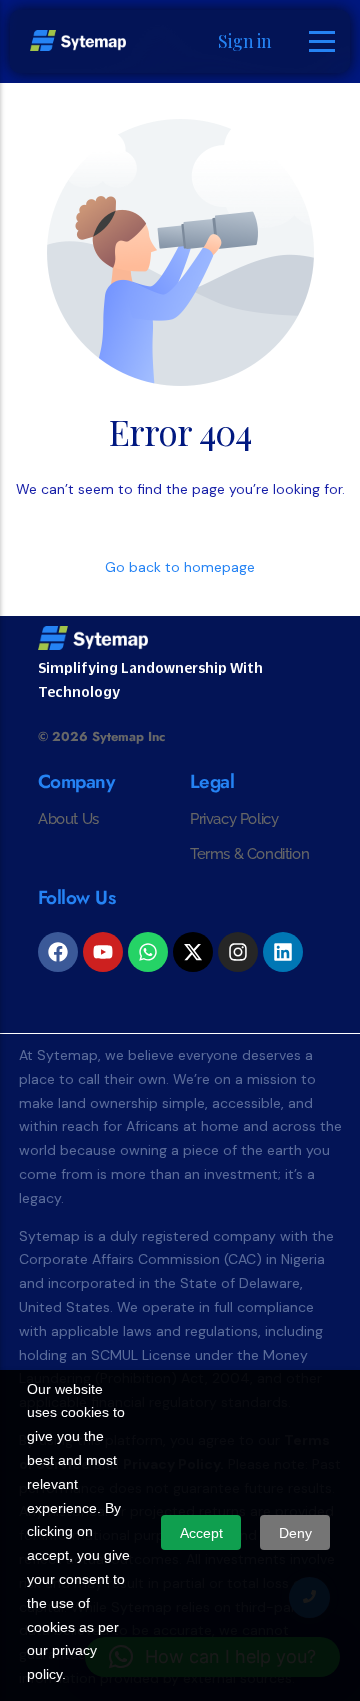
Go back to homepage (180, 567)
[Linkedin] (283, 952)
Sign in (245, 41)
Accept (201, 1533)
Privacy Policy (234, 819)
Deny (295, 1533)
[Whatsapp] (148, 952)
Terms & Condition (249, 854)
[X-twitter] (193, 952)
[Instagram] (238, 952)
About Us (68, 819)
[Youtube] (103, 952)
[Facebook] (58, 952)
